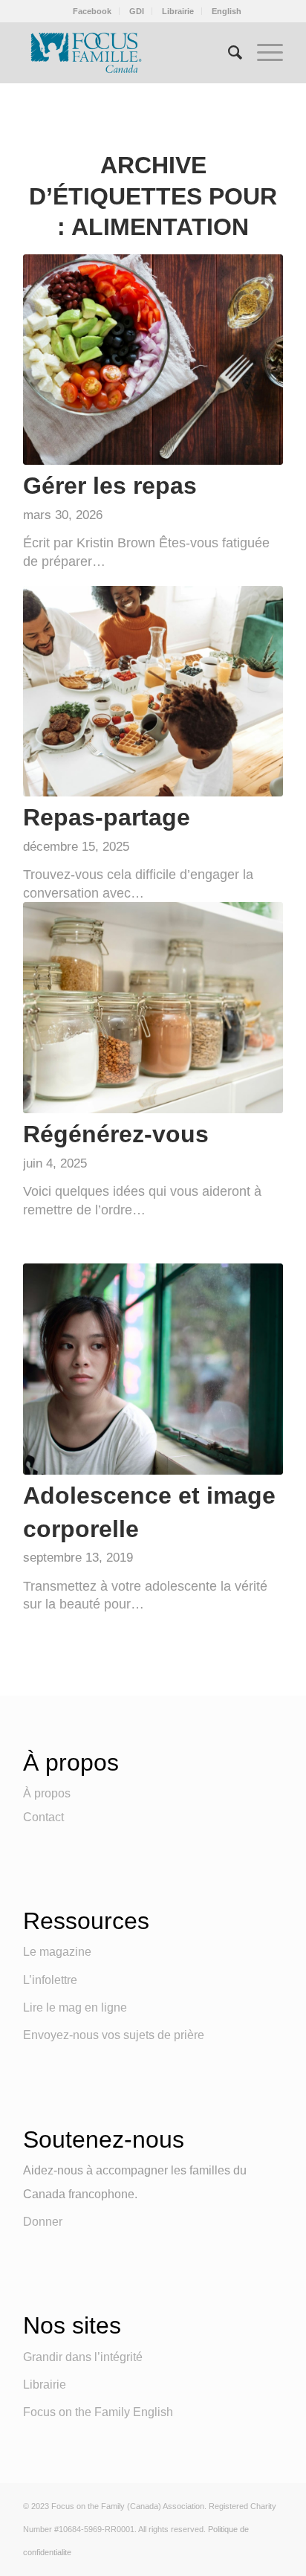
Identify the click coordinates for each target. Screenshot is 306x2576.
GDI (137, 11)
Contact (43, 1817)
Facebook (92, 11)
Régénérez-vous (116, 1134)
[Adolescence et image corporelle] (153, 1369)
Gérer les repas (110, 486)
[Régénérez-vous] (153, 1007)
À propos (47, 1793)
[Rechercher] (228, 53)
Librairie (178, 11)
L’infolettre (50, 1980)
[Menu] (263, 53)
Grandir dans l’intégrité (83, 2357)
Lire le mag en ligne (75, 2007)
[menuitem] (92, 11)
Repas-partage (107, 817)
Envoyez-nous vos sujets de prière (114, 2035)
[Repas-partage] (153, 691)
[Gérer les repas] (153, 360)
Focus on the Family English (98, 2412)
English (227, 11)
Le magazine (57, 1952)
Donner (43, 2222)
